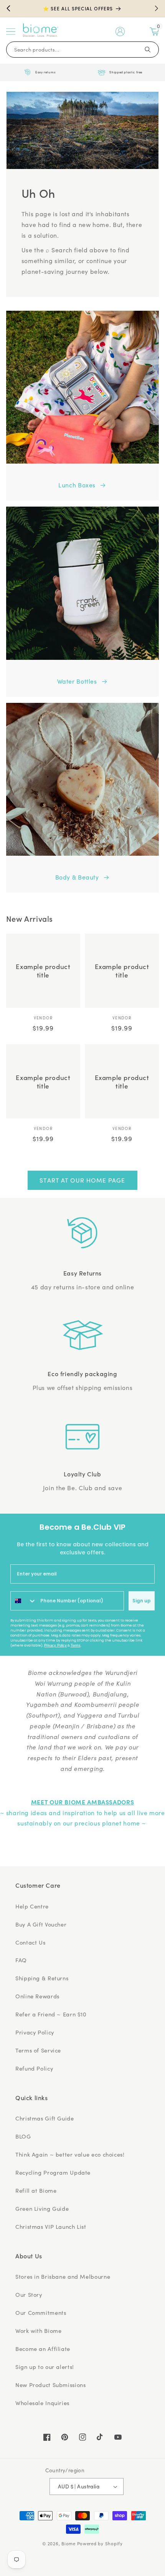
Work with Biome (38, 2331)
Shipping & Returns (42, 1978)
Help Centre (32, 1906)
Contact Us (30, 1942)
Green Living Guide (42, 2208)
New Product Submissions (51, 2385)
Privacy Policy (55, 1645)
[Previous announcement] (8, 8)
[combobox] (24, 1601)
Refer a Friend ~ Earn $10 (51, 2014)
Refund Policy (34, 2068)
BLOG (23, 2136)
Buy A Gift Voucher (41, 1924)
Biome (68, 2544)
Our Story (29, 2294)
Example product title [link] (43, 971)
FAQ (21, 1960)
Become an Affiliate (43, 2349)
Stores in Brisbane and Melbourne (63, 2276)
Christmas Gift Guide (45, 2118)
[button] (11, 31)
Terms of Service (38, 2050)
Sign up (142, 1601)
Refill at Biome (36, 2190)
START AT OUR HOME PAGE (82, 1180)
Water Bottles (77, 681)
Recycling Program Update (53, 2172)
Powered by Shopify (100, 2544)
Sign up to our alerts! (45, 2367)
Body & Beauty (77, 877)
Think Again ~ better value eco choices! (70, 2154)
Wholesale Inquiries (42, 2403)
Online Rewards (37, 1996)
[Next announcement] (157, 8)
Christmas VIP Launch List (51, 2226)
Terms (76, 1645)
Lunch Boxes (77, 485)
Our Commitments (41, 2313)
